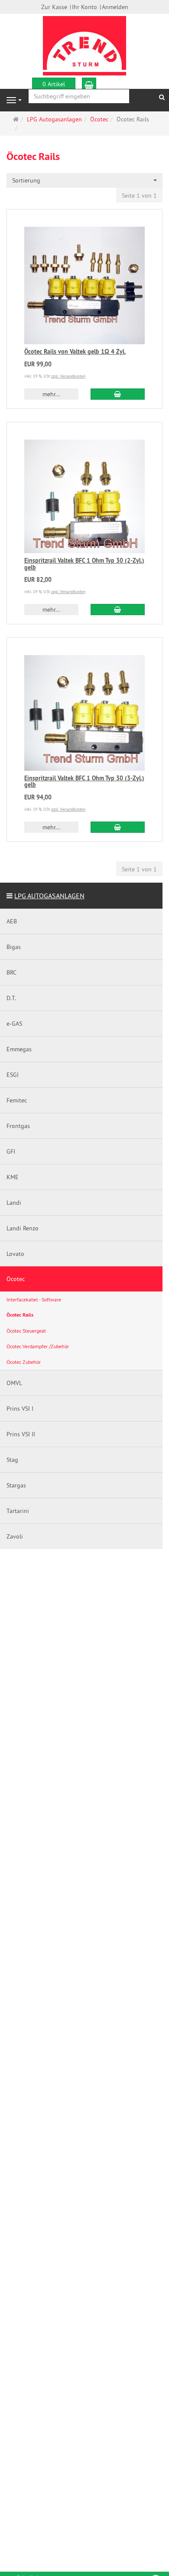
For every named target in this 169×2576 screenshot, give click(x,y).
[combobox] (84, 180)
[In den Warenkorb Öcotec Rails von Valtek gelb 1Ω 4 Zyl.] (118, 394)
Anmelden (115, 7)
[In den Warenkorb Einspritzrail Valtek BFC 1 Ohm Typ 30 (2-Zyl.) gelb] (118, 610)
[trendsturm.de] (84, 45)
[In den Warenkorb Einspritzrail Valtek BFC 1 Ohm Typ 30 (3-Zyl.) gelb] (118, 827)
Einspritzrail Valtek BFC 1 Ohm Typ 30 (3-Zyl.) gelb (84, 781)
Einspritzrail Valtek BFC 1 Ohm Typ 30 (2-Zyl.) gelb (84, 564)
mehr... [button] (51, 394)
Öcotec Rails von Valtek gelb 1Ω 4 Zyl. (75, 352)
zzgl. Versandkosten (68, 376)
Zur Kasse (54, 7)
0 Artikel (54, 84)
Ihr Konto (84, 7)
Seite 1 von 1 (139, 196)
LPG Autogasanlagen (49, 896)
